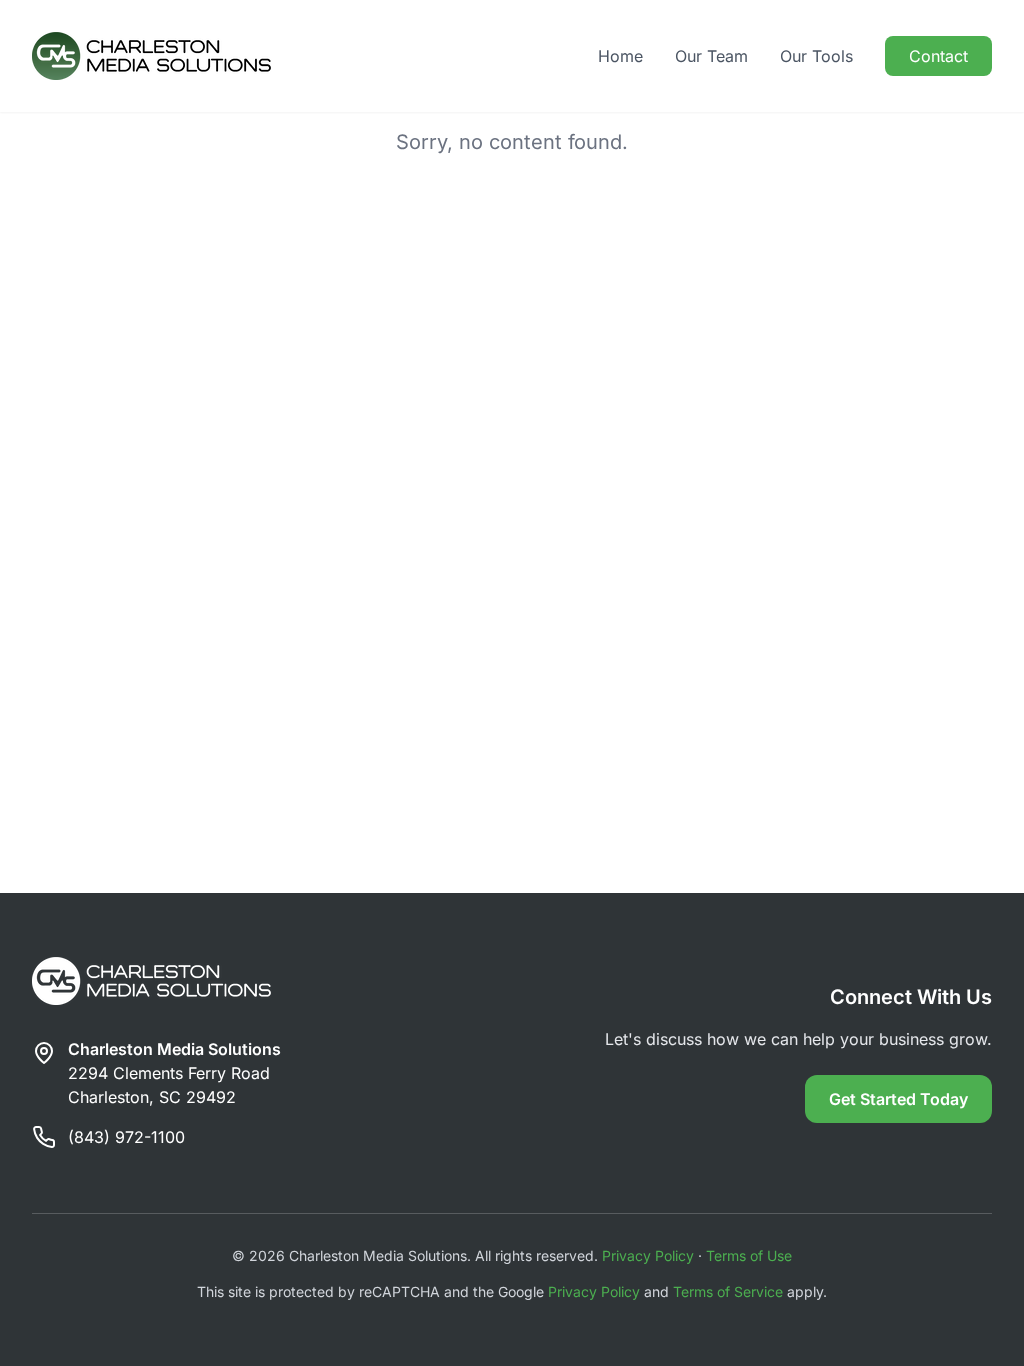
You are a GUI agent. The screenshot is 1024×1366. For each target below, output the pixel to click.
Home (620, 56)
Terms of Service (728, 1291)
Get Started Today (898, 1099)
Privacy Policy (648, 1255)
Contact (938, 56)
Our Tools (816, 56)
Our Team (711, 56)
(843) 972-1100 (126, 1137)
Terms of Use (749, 1255)
